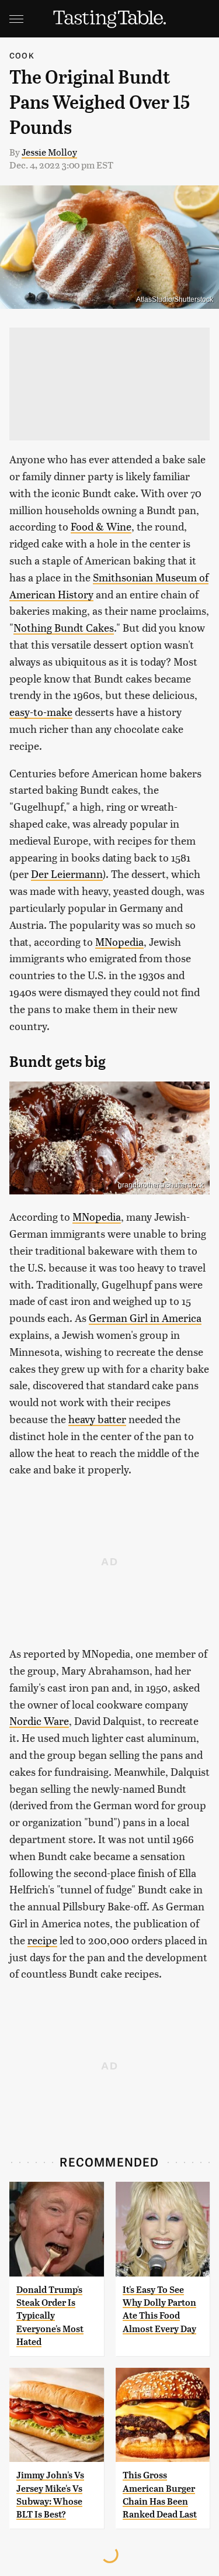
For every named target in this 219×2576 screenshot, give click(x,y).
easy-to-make (41, 712)
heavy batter (97, 1419)
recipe (42, 1940)
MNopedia (119, 941)
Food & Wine (101, 526)
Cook (22, 55)
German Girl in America (145, 1318)
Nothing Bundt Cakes (64, 627)
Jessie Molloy (49, 152)
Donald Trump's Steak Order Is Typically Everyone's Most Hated (50, 2316)
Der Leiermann (67, 874)
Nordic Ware (39, 1721)
